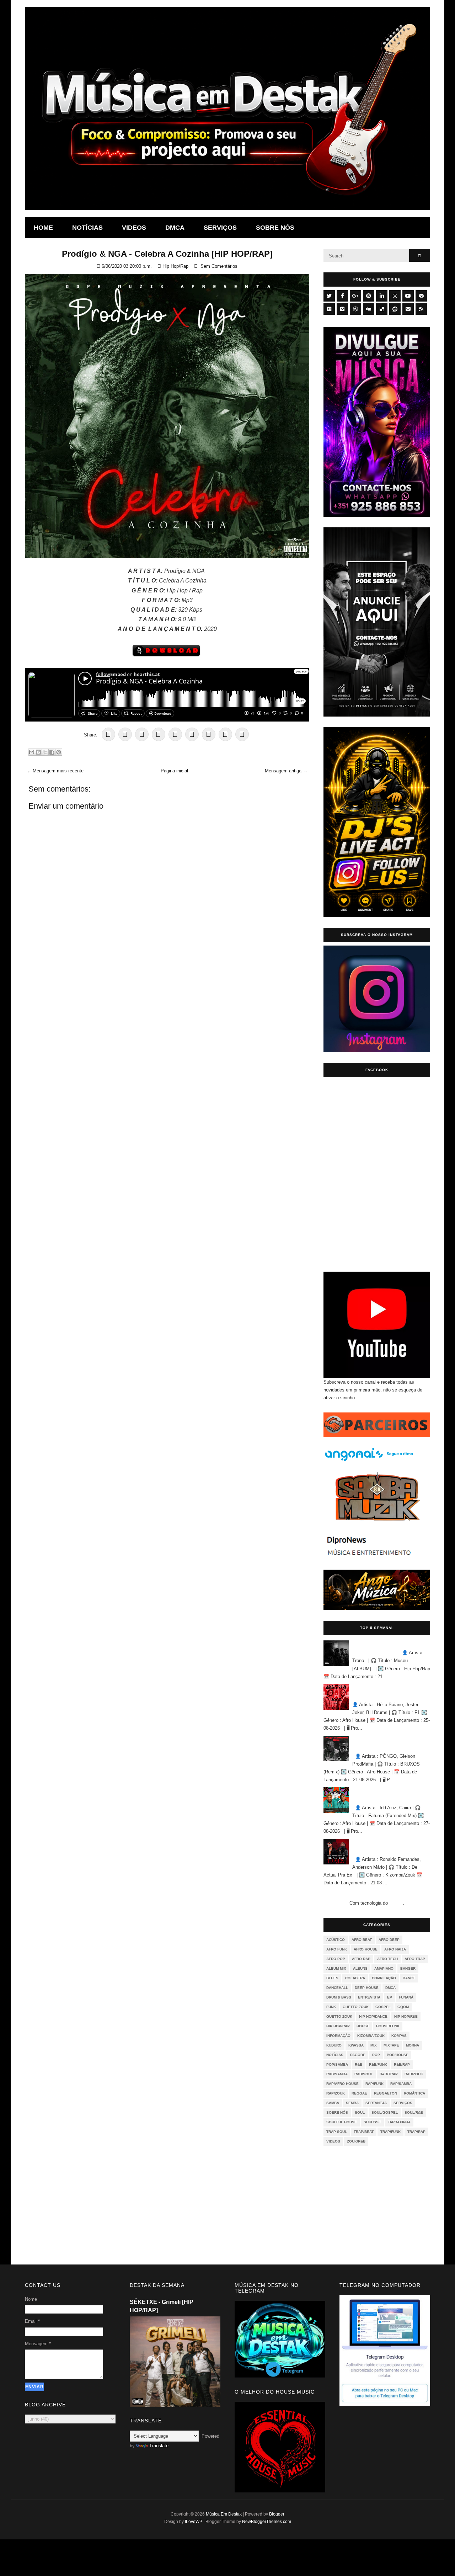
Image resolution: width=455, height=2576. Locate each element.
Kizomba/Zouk (371, 2036)
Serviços (220, 228)
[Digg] (369, 309)
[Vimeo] (342, 309)
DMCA (390, 1988)
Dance (409, 1978)
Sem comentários (219, 266)
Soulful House (342, 2122)
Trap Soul (337, 2132)
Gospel (383, 2007)
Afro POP (336, 1959)
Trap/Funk (390, 2132)
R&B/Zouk (414, 2074)
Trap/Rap (416, 2132)
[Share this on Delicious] (209, 734)
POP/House (398, 2055)
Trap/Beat (364, 2132)
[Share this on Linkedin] (175, 734)
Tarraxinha (399, 2122)
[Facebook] (342, 296)
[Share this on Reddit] (225, 734)
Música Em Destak (224, 2514)
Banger (408, 1968)
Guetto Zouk (339, 2016)
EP (390, 1997)
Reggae (359, 2093)
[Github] (421, 296)
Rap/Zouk (336, 2093)
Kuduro (334, 2045)
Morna (413, 2045)
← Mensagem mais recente (55, 771)
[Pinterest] (369, 296)
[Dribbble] (355, 309)
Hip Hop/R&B (406, 2016)
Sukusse (372, 2122)
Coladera (355, 1978)
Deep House (367, 1988)
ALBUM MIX (336, 1968)
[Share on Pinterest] (159, 734)
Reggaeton (386, 2093)
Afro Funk (337, 1949)
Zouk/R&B (356, 2141)
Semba (352, 2103)
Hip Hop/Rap (175, 266)
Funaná (406, 1997)
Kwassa (356, 2045)
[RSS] (421, 309)
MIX (374, 2045)
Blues (332, 1978)
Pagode (358, 2055)
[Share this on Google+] (125, 734)
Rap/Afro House (342, 2084)
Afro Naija (395, 1949)
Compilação (384, 1978)
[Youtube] (408, 296)
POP (376, 2055)
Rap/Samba (401, 2084)
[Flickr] (329, 309)
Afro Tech (387, 1959)
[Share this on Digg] (242, 734)
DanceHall (337, 1988)
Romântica (414, 2093)
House (363, 2026)
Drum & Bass (339, 1997)
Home (43, 228)
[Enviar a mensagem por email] (32, 752)
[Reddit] (395, 309)
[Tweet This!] (108, 734)
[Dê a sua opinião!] (38, 752)
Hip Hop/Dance (373, 2016)
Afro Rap (361, 1959)
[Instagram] (395, 296)
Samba (333, 2103)
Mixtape (391, 2045)
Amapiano (384, 1968)
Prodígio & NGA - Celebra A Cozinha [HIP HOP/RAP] (167, 254)
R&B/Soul (364, 2074)
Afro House (366, 1949)
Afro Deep (389, 1940)
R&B (358, 2064)
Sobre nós (275, 228)
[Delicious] (382, 309)
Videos (134, 228)
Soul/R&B (414, 2112)
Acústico (336, 1940)
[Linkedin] (382, 296)
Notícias (87, 228)
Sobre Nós (337, 2112)
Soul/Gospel (385, 2112)
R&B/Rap (402, 2064)
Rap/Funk (374, 2084)
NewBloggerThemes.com (267, 2522)
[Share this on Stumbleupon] (192, 734)
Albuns (360, 1968)
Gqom (403, 2007)
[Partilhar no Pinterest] (59, 752)
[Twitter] (329, 296)
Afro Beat (362, 1940)
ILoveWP (194, 2522)
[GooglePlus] (355, 296)
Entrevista (369, 1997)
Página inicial (174, 771)
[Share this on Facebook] (142, 734)
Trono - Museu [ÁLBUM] (372, 1644)
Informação (338, 2036)
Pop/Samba (337, 2064)
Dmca (175, 228)
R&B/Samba (337, 2074)
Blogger (396, 1903)
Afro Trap (415, 1959)
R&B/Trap (389, 2074)
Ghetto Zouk (356, 2007)
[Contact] (408, 309)
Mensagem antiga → (286, 771)
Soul (360, 2112)
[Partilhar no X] (45, 752)
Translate (159, 2446)
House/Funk (388, 2026)
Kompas (399, 2036)
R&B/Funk (378, 2064)
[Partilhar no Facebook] (52, 752)
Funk (331, 2007)
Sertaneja (376, 2103)
